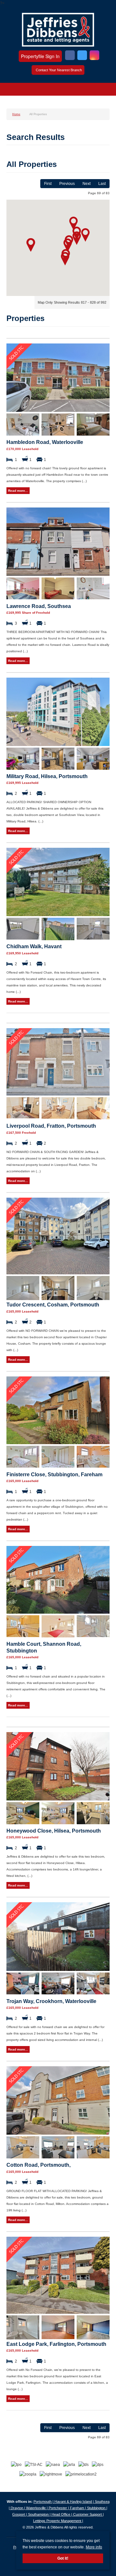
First (48, 184)
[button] (73, 223)
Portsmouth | (44, 2502)
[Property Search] (104, 90)
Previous (67, 184)
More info (94, 2547)
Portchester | (59, 2508)
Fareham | (78, 2508)
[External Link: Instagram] (94, 56)
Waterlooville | (37, 2508)
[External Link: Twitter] (82, 56)
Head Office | (62, 2514)
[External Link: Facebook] (70, 56)
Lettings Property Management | (58, 2521)
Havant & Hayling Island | (75, 2502)
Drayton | (18, 2508)
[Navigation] (12, 90)
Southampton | (40, 2514)
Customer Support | (88, 2514)
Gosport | (20, 2514)
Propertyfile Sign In (40, 56)
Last (102, 184)
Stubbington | (97, 2508)
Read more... (18, 491)
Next (87, 184)
